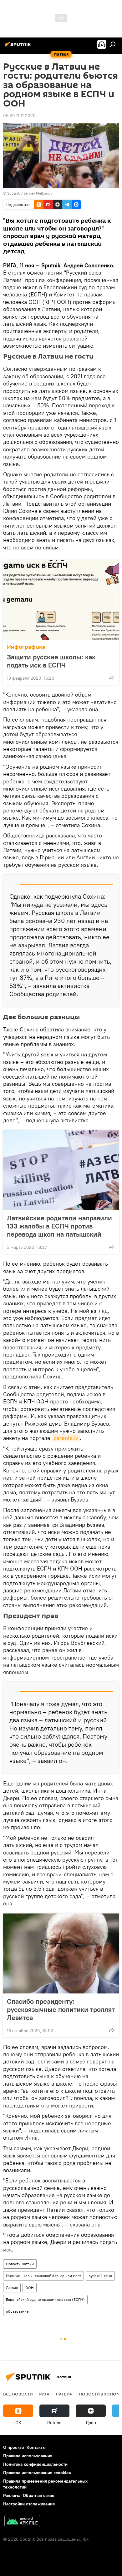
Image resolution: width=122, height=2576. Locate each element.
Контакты (36, 2447)
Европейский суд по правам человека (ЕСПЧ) (45, 2299)
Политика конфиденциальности (35, 2464)
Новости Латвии (20, 2264)
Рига (44, 2394)
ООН (30, 2288)
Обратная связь (38, 2495)
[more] (112, 678)
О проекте (14, 2447)
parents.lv (66, 1438)
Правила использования (28, 2456)
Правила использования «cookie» (37, 2473)
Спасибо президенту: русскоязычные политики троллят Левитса (61, 2009)
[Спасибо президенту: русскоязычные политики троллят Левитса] (61, 1953)
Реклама (12, 2495)
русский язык (100, 2276)
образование (17, 2311)
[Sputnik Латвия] (19, 47)
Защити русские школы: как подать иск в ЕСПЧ (51, 661)
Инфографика (26, 647)
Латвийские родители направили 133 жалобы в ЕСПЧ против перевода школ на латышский (59, 1226)
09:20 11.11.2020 (19, 116)
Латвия (12, 2288)
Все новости (18, 2394)
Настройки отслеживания (29, 2504)
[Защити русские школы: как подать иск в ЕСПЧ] (61, 600)
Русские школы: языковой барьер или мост (43, 2276)
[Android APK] (22, 2522)
